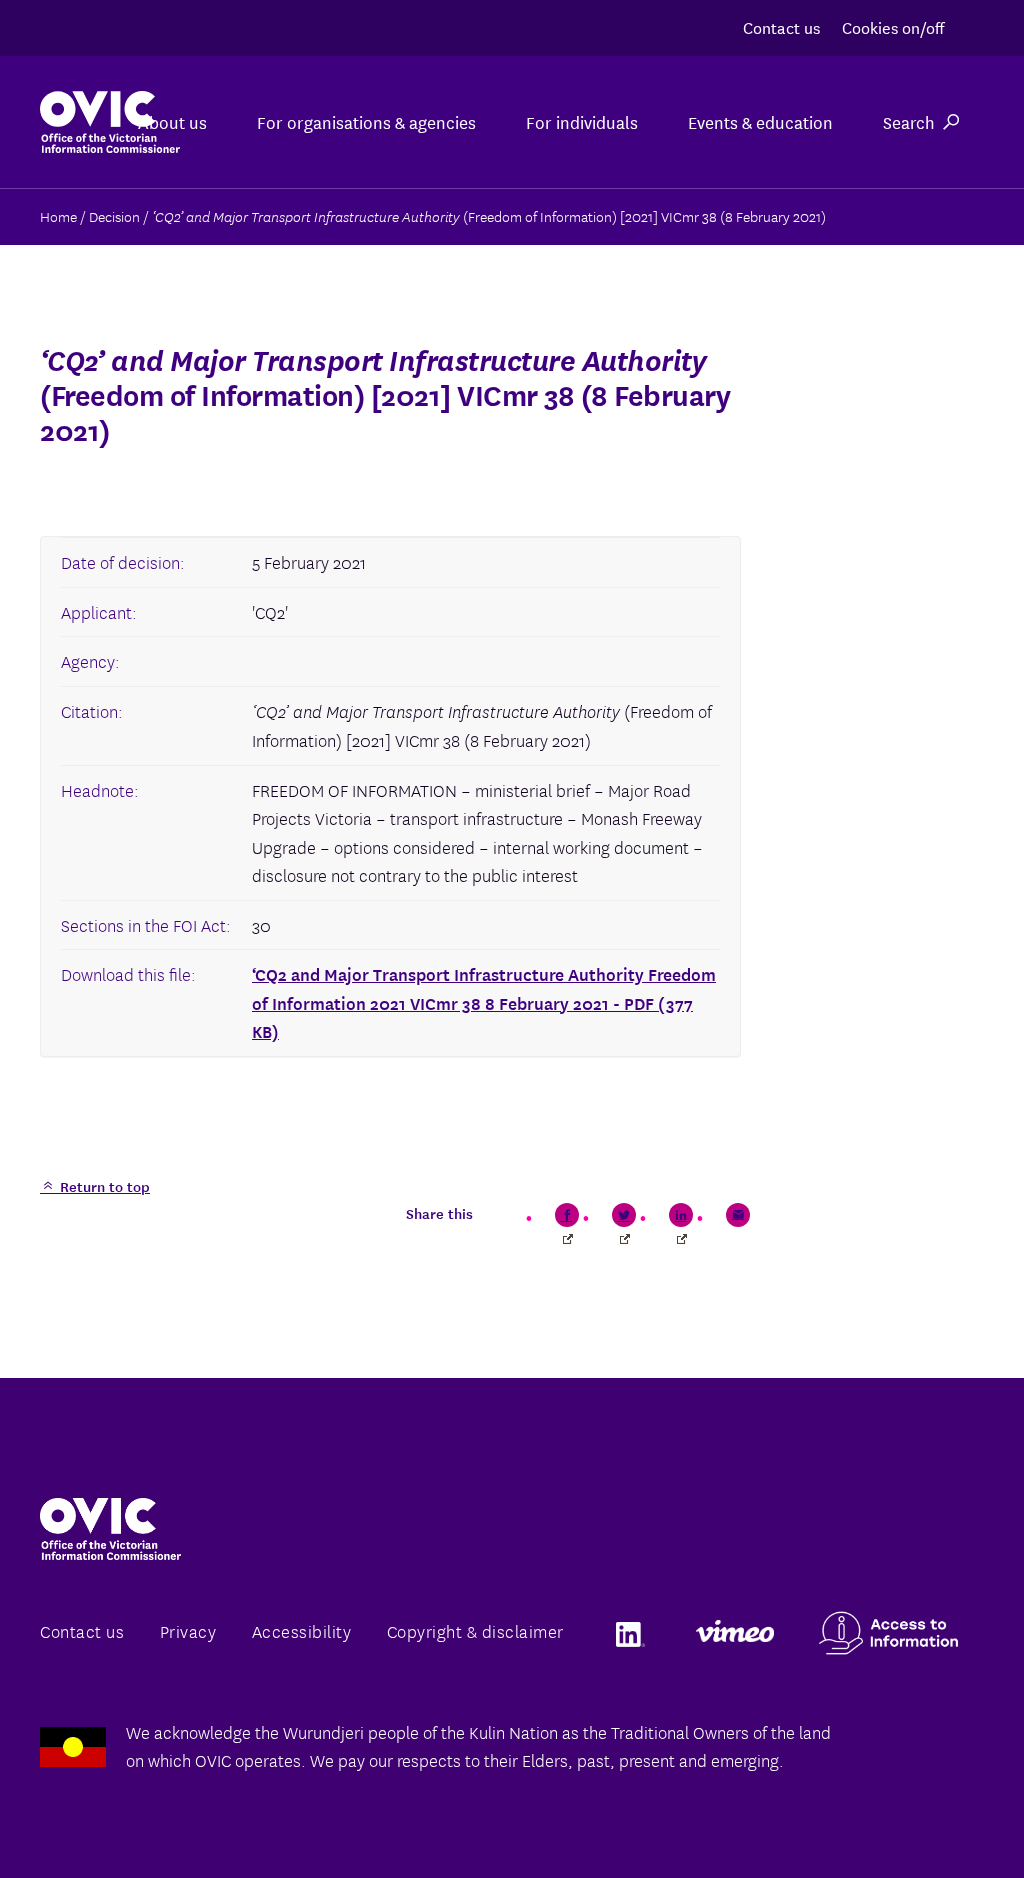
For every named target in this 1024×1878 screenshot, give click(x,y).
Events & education (760, 121)
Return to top (103, 1186)
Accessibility (302, 1630)
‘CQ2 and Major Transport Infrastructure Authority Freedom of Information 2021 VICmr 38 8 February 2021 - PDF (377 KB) (484, 1002)
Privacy (188, 1630)
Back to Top (928, 1816)
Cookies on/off (893, 26)
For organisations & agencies (366, 121)
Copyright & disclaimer (475, 1630)
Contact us (781, 26)
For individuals (582, 121)
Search (909, 121)
